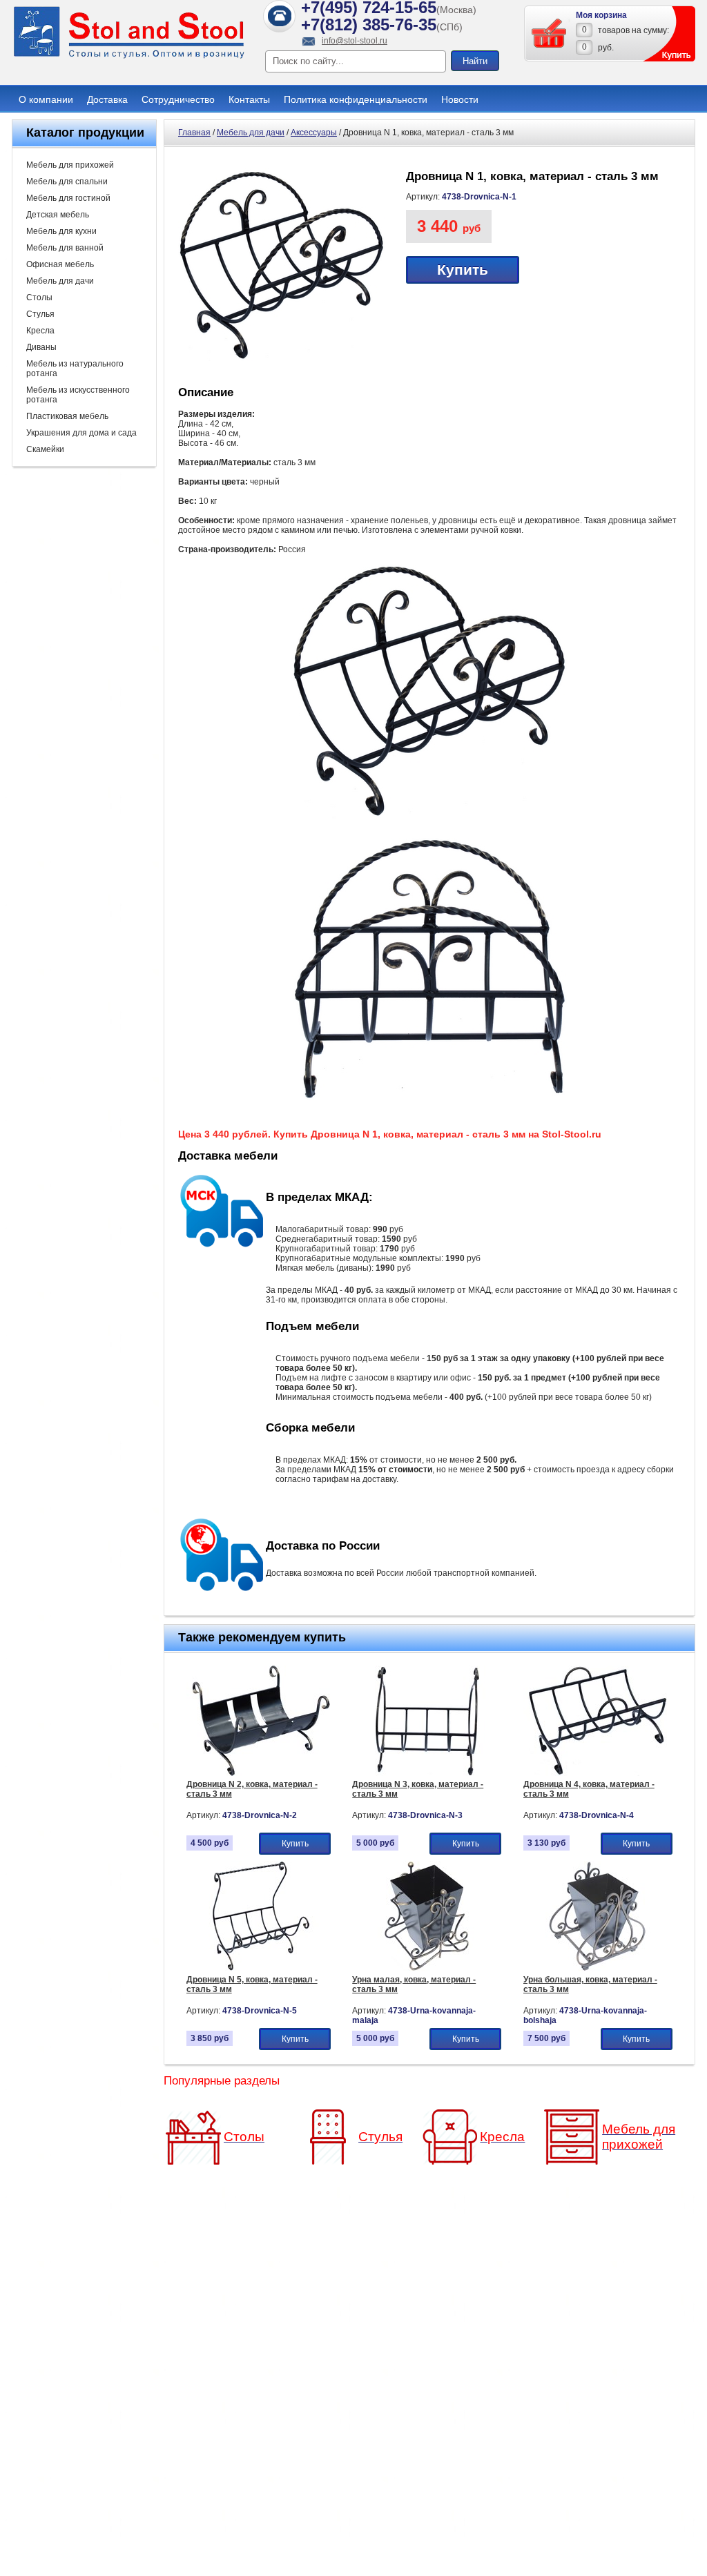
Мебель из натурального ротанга (75, 369)
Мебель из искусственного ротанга (78, 395)
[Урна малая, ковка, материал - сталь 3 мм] (427, 1969)
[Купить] (550, 33)
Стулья (40, 314)
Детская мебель (58, 215)
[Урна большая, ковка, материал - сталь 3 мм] (598, 1969)
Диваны (41, 347)
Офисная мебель (60, 264)
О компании (46, 99)
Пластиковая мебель (67, 416)
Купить (463, 270)
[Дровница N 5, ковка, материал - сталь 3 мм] (261, 1969)
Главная (194, 133)
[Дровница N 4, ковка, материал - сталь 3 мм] (598, 1773)
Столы (39, 297)
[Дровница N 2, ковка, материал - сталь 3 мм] (261, 1773)
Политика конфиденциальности (356, 99)
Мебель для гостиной (68, 198)
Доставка (107, 99)
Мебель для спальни (67, 182)
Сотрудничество (178, 99)
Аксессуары (314, 133)
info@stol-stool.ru (355, 41)
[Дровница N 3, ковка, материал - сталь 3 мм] (427, 1773)
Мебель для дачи (60, 281)
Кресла (40, 331)
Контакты (249, 99)
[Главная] (129, 57)
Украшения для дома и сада (81, 433)
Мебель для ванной (65, 248)
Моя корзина (601, 15)
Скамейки (45, 449)
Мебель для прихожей (70, 165)
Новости (460, 99)
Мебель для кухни (61, 231)
